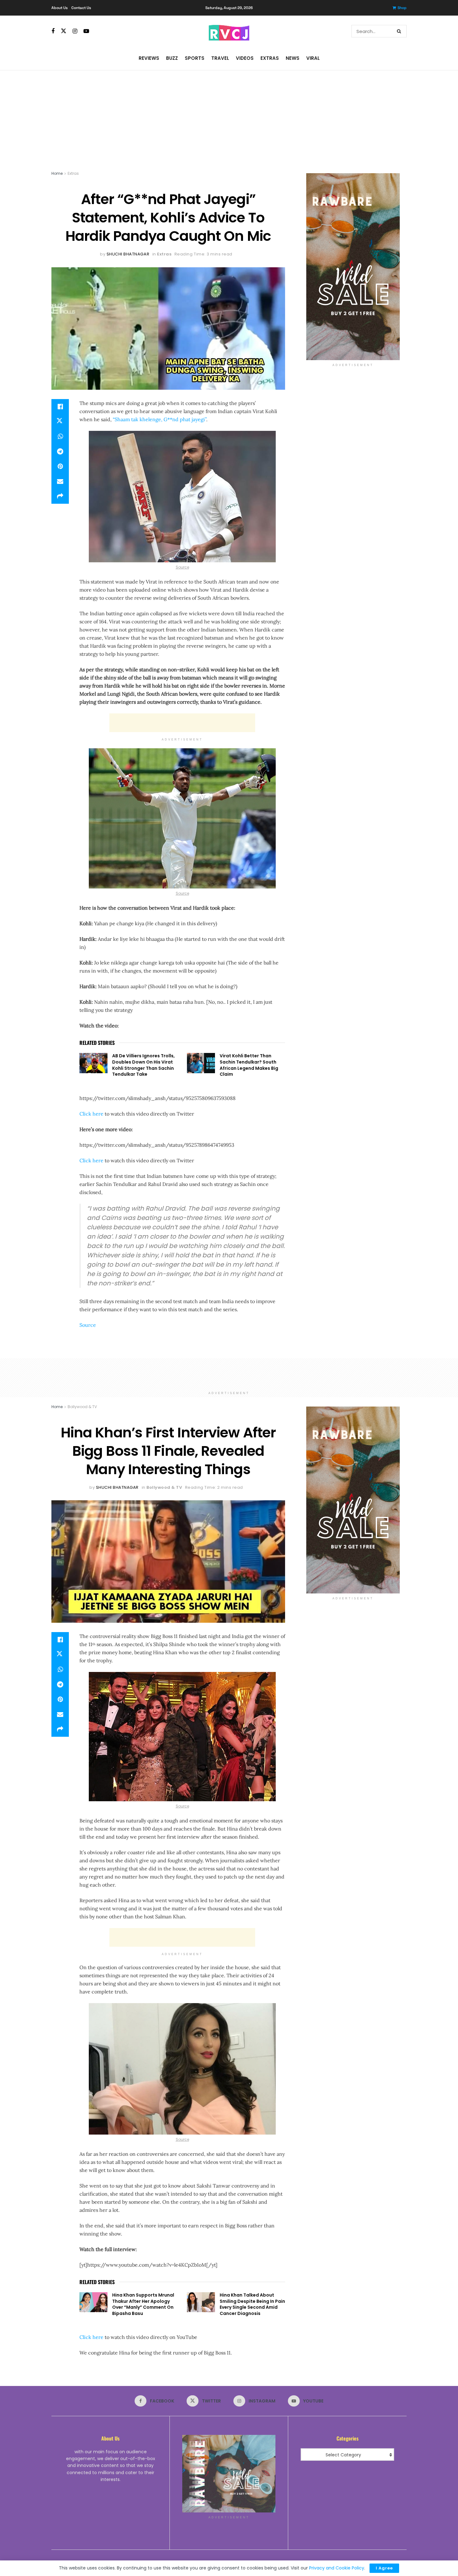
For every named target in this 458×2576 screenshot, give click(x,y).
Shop (402, 8)
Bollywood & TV (82, 1407)
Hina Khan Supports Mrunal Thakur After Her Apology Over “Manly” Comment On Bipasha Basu (143, 2304)
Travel (220, 58)
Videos (245, 58)
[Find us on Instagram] (75, 31)
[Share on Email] (60, 481)
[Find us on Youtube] (86, 31)
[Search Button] (400, 31)
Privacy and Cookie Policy (337, 2568)
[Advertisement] (229, 117)
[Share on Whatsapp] (60, 436)
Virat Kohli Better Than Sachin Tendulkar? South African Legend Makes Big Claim (249, 1065)
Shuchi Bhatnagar (128, 254)
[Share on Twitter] (60, 421)
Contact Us (81, 8)
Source (182, 567)
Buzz (172, 58)
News (293, 58)
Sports (195, 58)
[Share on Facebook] (60, 407)
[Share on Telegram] (60, 451)
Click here (91, 1114)
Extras (270, 58)
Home (57, 173)
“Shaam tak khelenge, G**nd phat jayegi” (160, 419)
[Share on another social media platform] (60, 496)
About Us (60, 8)
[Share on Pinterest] (60, 466)
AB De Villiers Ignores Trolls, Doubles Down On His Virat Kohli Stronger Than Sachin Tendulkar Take (143, 1065)
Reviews (149, 58)
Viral (313, 58)
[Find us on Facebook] (53, 31)
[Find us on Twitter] (64, 31)
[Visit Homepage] (229, 31)
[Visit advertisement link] (353, 267)
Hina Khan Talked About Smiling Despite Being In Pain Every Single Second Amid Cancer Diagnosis (252, 2304)
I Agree (384, 2568)
